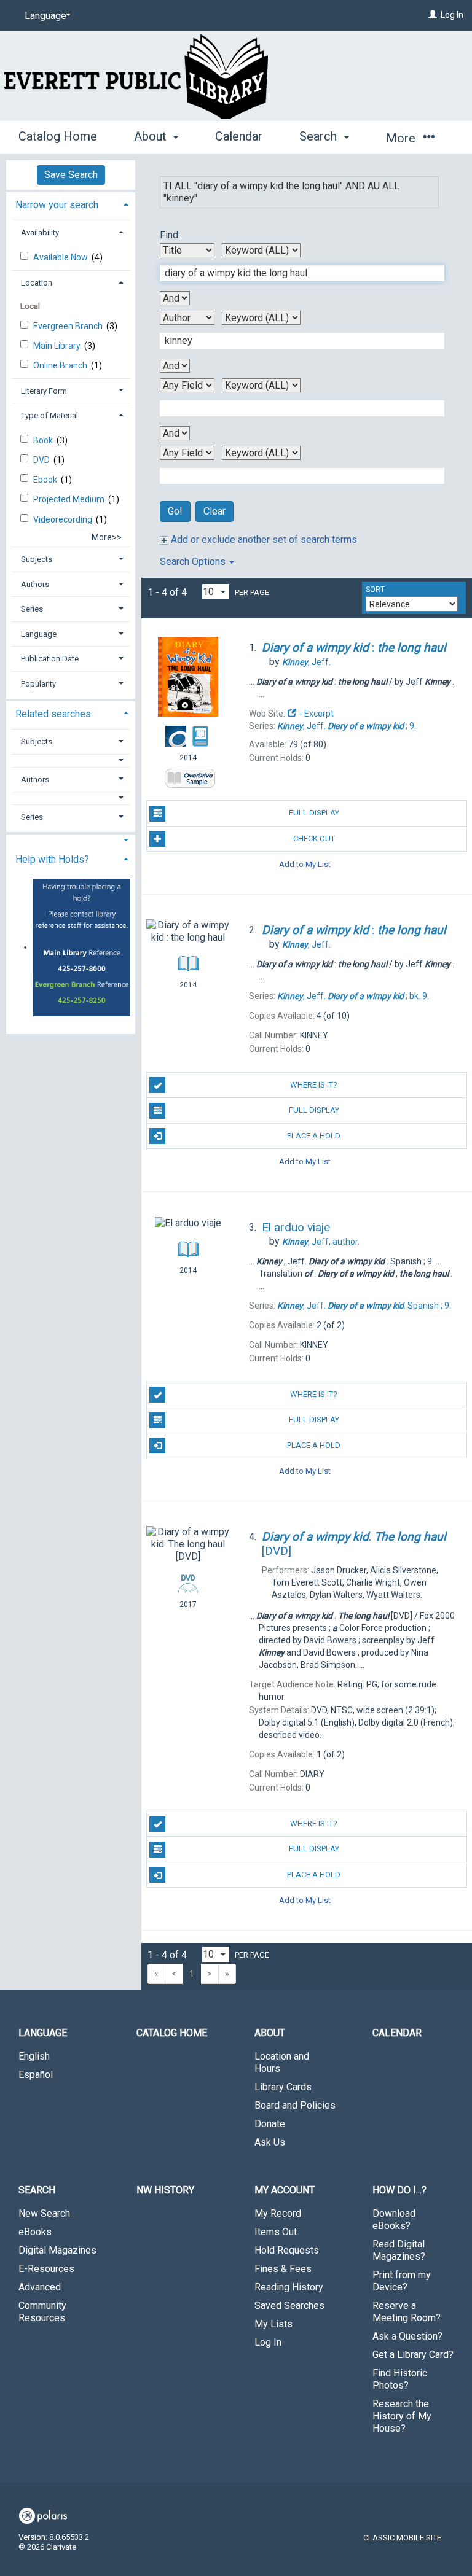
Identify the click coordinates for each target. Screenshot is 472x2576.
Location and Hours (282, 2062)
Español (36, 2075)
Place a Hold (314, 1136)
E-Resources (46, 2269)
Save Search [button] (71, 175)
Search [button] (320, 136)
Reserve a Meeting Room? (407, 2312)
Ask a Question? (407, 2336)
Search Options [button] (194, 562)
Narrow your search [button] (57, 205)
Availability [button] (40, 232)
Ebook (46, 480)
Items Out (276, 2232)
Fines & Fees (283, 2269)
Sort (375, 590)
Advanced (40, 2287)
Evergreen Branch (69, 326)
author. (321, 1242)
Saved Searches (289, 2306)
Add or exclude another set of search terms (263, 539)
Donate (270, 2124)
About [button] (152, 136)
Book (44, 440)
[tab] (71, 204)
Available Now (61, 257)
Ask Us (270, 2142)
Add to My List (305, 864)
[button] (71, 761)
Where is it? (314, 1085)
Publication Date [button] (50, 659)
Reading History (289, 2287)
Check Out (314, 839)
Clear (214, 511)
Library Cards (283, 2087)
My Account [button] (285, 2190)
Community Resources (42, 2312)
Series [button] (32, 609)
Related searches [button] (53, 714)
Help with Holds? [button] (52, 859)
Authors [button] (35, 584)
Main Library (58, 346)
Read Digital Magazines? (399, 2250)
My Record (278, 2213)
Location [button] (37, 283)
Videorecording (64, 519)
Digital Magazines (57, 2250)
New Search (44, 2213)
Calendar (239, 136)
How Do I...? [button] (399, 2190)
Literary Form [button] (44, 391)
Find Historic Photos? (400, 2379)
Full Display (314, 813)
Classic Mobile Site (402, 2538)
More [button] (402, 138)
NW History (165, 2190)
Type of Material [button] (49, 415)
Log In (452, 15)
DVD (42, 460)
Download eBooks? (394, 2220)
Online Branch (61, 365)
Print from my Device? (402, 2281)
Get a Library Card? (413, 2355)
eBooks (35, 2232)
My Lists (273, 2324)
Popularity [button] (38, 684)
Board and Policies (295, 2105)
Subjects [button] (37, 559)
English (34, 2056)
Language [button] (39, 634)
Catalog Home (58, 136)
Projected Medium (70, 499)
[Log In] (433, 15)
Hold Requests (287, 2250)
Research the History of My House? (402, 2416)
